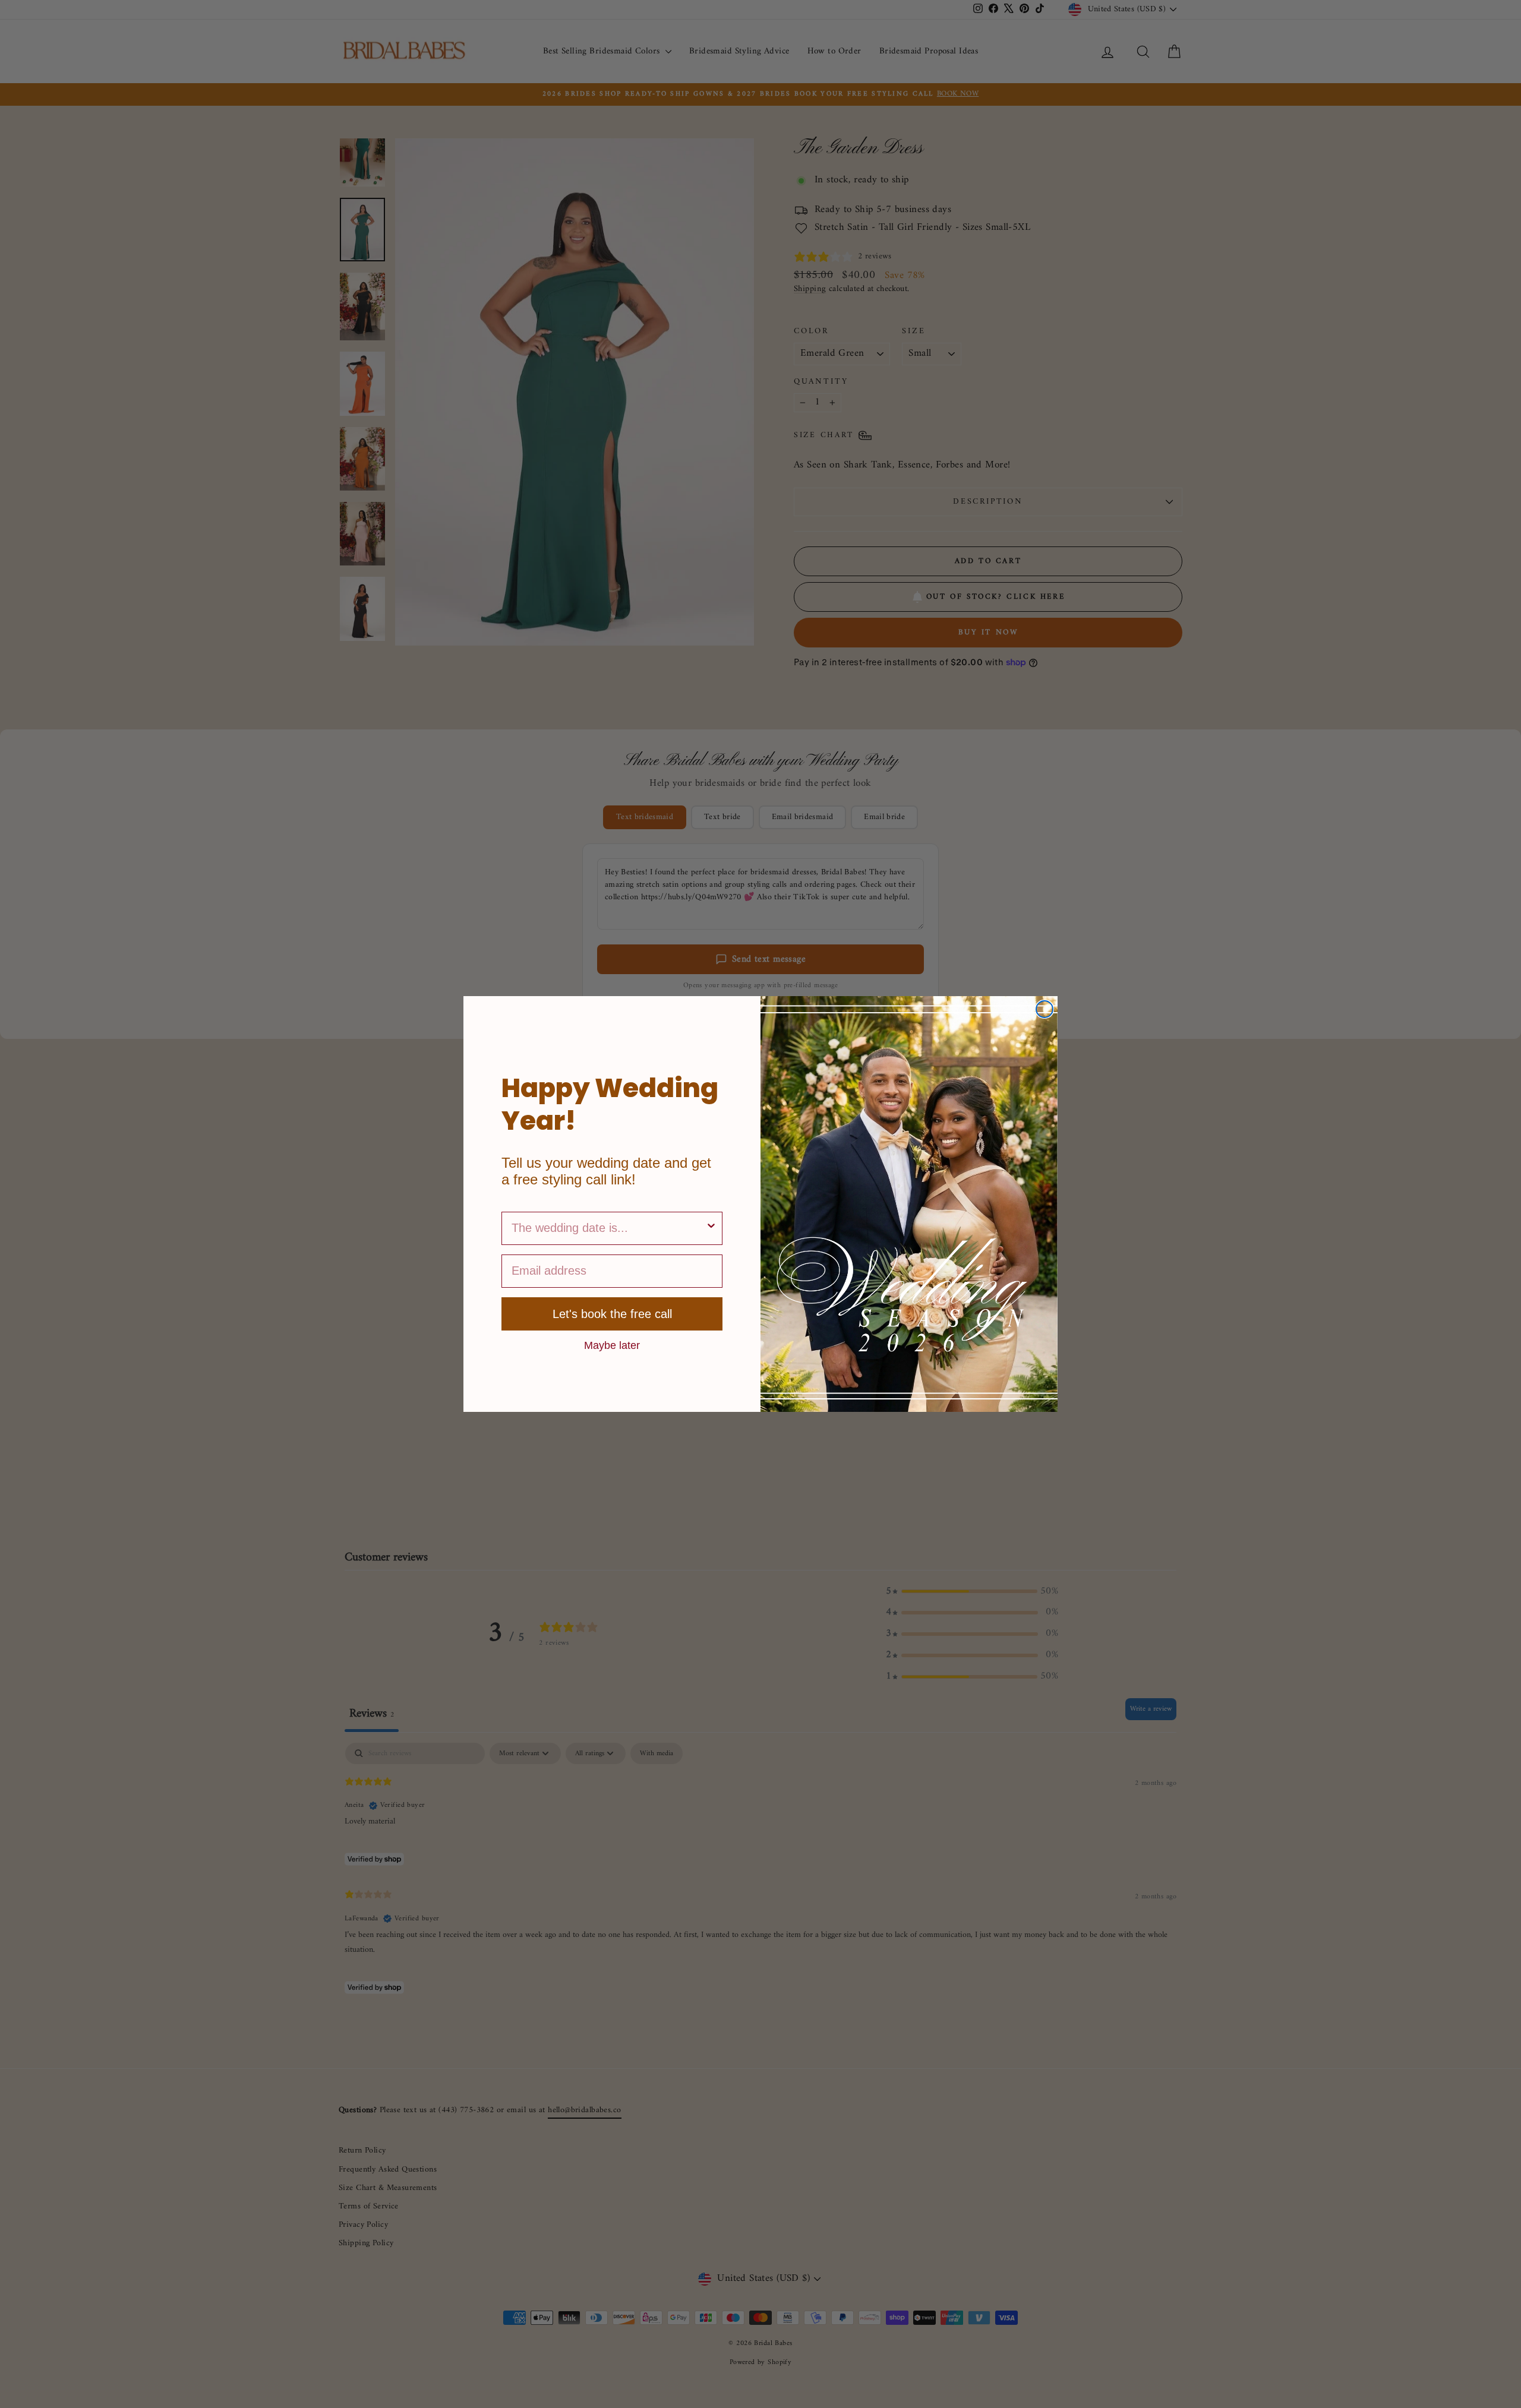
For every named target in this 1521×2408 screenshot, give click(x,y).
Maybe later (612, 1345)
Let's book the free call (612, 1314)
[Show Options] (711, 1228)
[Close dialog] (1044, 1009)
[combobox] (608, 1228)
